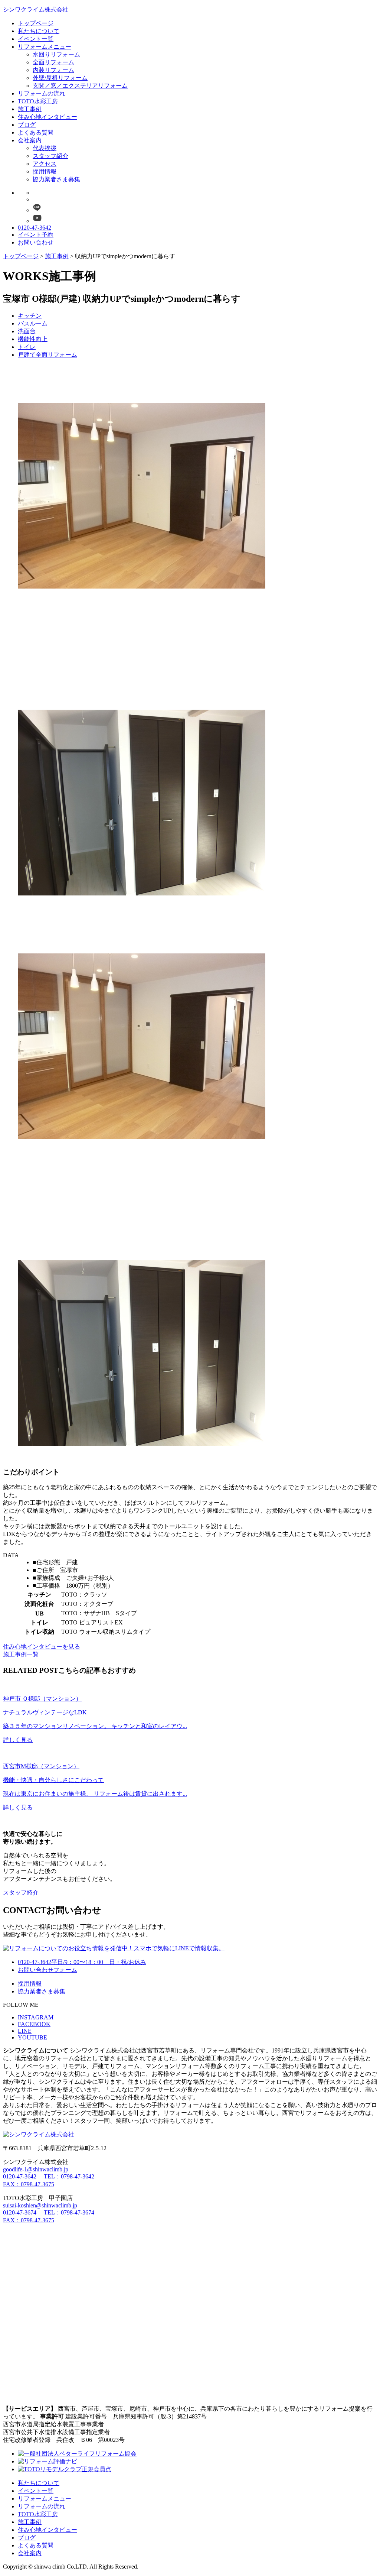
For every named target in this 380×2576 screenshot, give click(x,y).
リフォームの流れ (42, 93)
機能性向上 (33, 339)
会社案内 (30, 140)
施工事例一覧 (21, 1654)
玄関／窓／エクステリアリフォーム (80, 86)
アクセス (45, 164)
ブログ (27, 125)
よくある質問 (36, 132)
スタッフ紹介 (50, 156)
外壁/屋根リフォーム (60, 78)
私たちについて (39, 31)
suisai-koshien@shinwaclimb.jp (40, 2205)
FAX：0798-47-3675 (29, 2184)
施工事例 (30, 109)
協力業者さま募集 (56, 179)
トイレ (27, 347)
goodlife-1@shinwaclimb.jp (36, 2169)
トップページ (36, 23)
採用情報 (45, 171)
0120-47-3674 (20, 2212)
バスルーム (33, 323)
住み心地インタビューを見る (42, 1647)
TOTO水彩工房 (38, 101)
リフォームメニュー (45, 47)
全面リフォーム (53, 62)
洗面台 (27, 331)
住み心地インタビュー (47, 117)
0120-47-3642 (35, 228)
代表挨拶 (45, 148)
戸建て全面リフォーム (47, 355)
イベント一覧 (36, 39)
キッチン (30, 316)
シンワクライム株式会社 (36, 9)
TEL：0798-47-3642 (69, 2176)
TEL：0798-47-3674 (69, 2212)
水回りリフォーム (56, 54)
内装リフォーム (53, 70)
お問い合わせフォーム (47, 1970)
